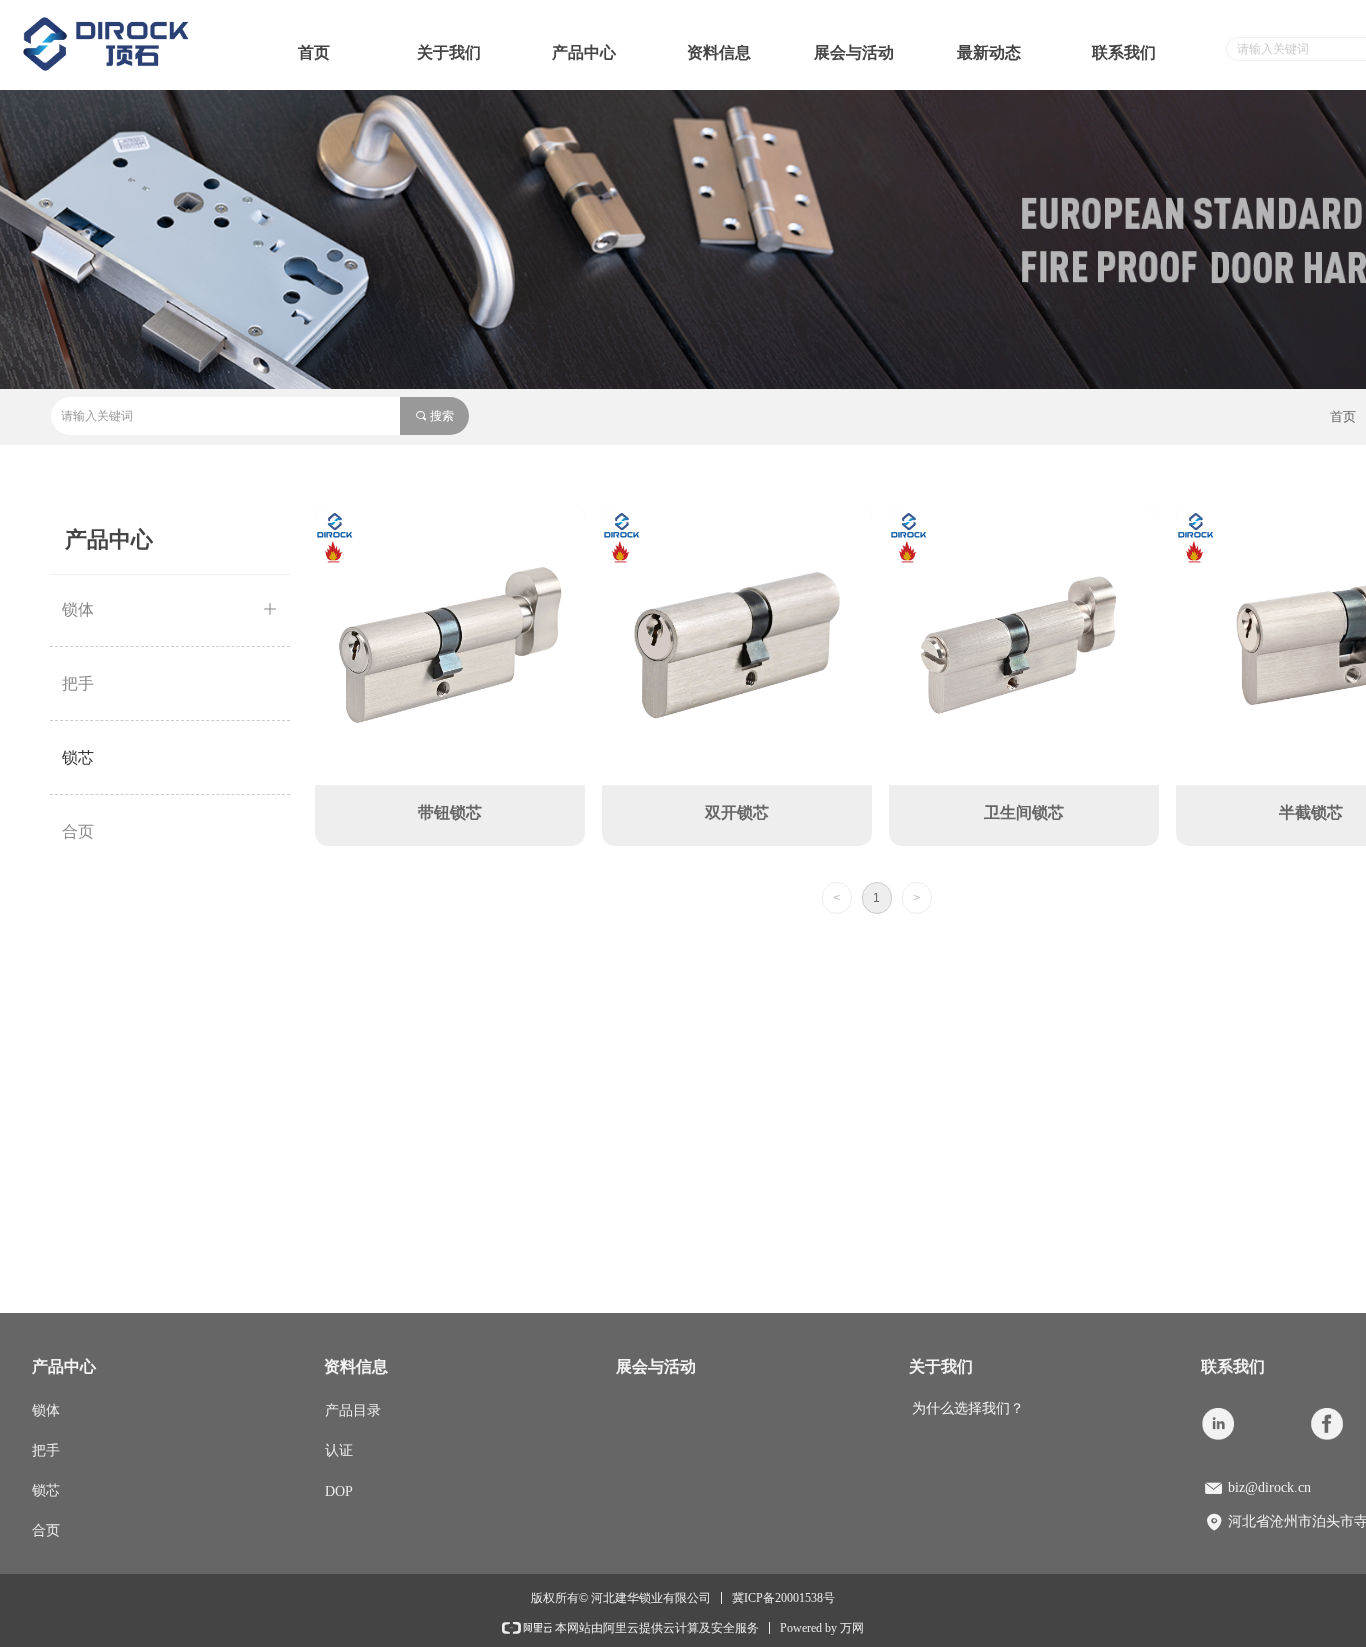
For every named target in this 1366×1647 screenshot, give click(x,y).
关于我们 (449, 52)
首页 (314, 52)
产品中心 (584, 52)
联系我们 (1124, 52)
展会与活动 (854, 52)
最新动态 (989, 52)
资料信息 (719, 52)
